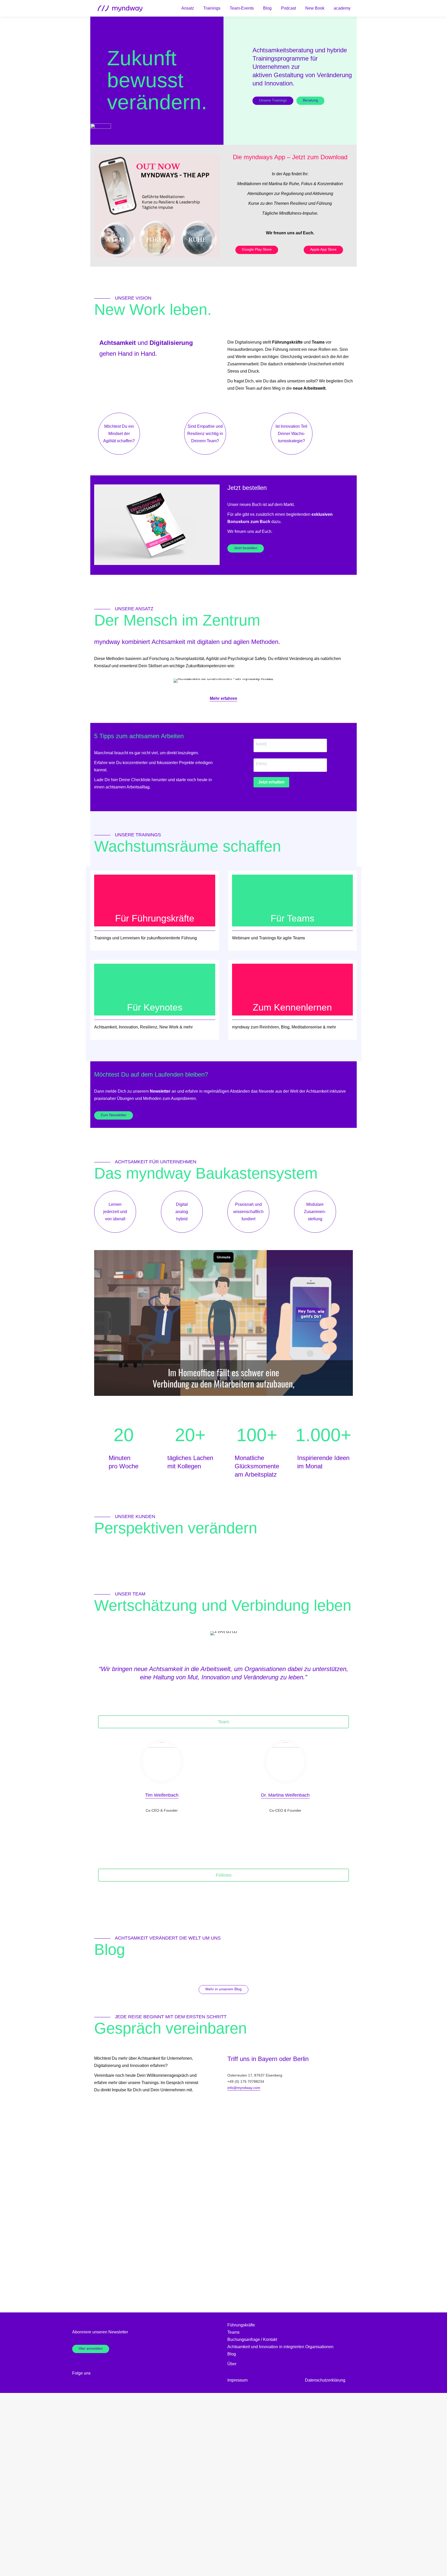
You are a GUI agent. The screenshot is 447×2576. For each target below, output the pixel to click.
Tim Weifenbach (162, 1795)
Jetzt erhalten (271, 782)
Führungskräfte (241, 2325)
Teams (233, 2332)
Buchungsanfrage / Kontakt (252, 2339)
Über (232, 2364)
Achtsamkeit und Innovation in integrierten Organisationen (280, 2347)
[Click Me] (98, 2373)
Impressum (237, 2380)
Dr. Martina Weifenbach (285, 1795)
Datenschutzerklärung (325, 2380)
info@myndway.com (244, 2088)
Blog (232, 2354)
